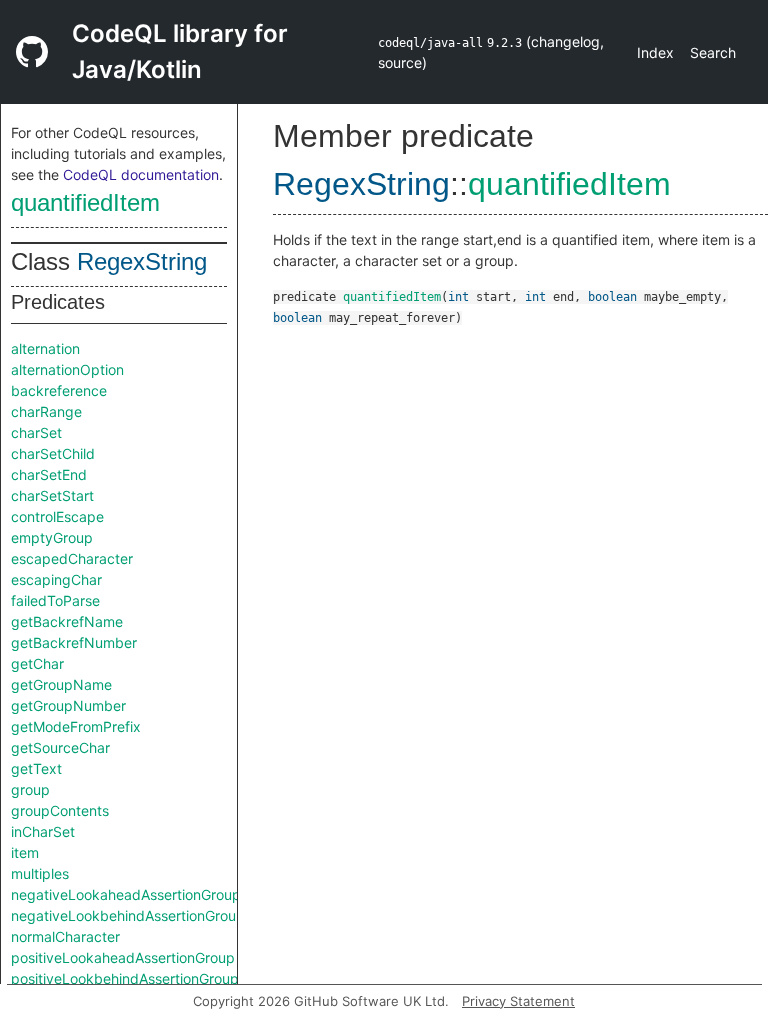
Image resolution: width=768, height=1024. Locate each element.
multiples (40, 873)
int (458, 297)
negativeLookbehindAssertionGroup (128, 915)
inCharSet (43, 831)
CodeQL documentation (141, 174)
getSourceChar (60, 747)
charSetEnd (49, 474)
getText (36, 768)
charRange (46, 411)
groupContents (60, 810)
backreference (59, 390)
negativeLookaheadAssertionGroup (126, 894)
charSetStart (52, 495)
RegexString (142, 261)
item (25, 852)
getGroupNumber (68, 705)
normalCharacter (65, 936)
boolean (612, 297)
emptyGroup (52, 537)
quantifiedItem (85, 202)
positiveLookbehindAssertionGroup (125, 978)
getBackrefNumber (74, 642)
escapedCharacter (72, 558)
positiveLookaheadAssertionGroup (123, 957)
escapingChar (56, 579)
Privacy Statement (518, 1001)
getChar (37, 663)
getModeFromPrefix (76, 726)
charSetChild (53, 453)
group (30, 789)
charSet (36, 432)
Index (655, 52)
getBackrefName (67, 621)
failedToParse (55, 600)
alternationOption (67, 369)
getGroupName (61, 684)
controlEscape (57, 516)
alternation (45, 348)
